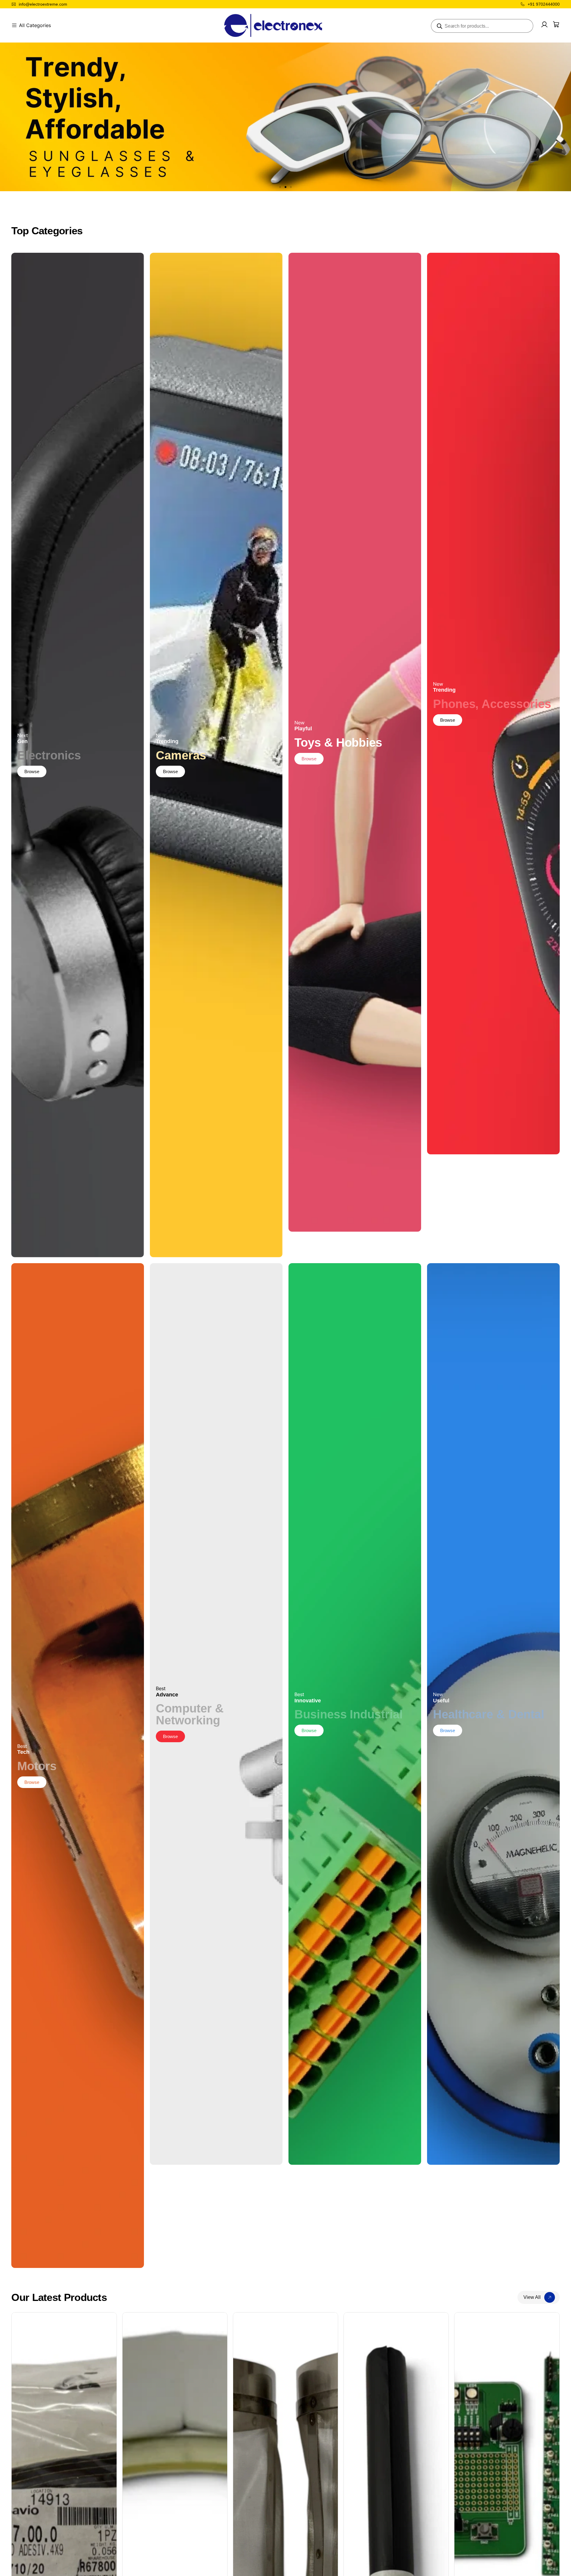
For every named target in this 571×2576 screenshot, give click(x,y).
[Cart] (556, 24)
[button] (280, 187)
